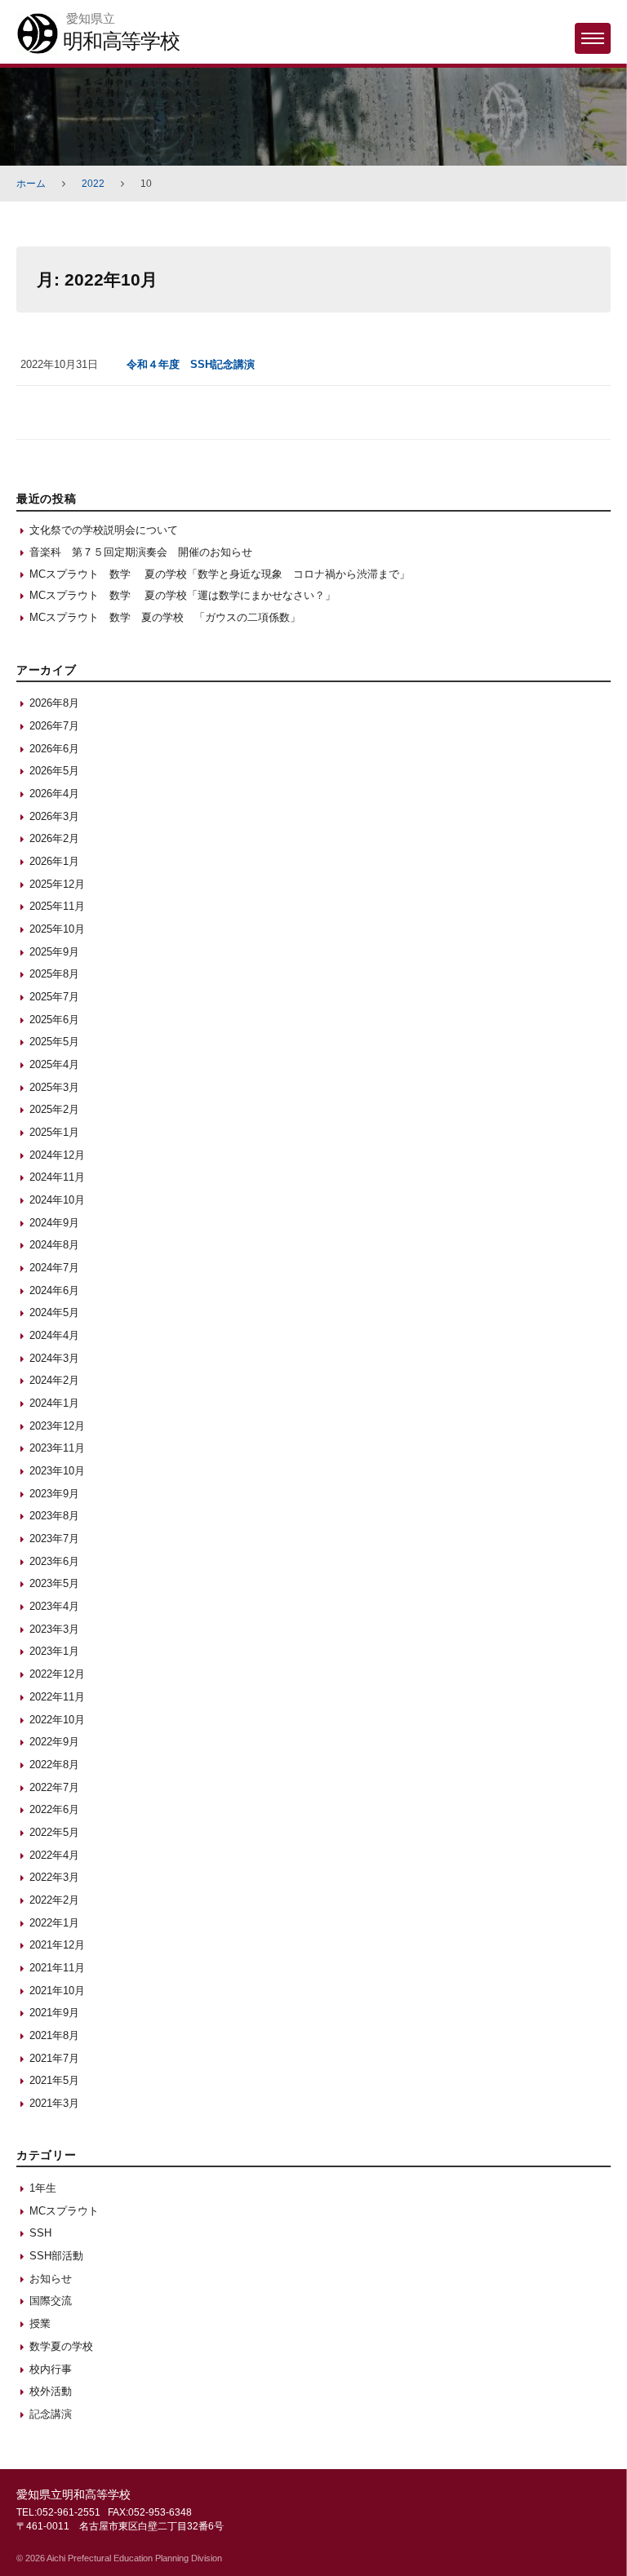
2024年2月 (54, 1380)
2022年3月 (54, 1877)
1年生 (43, 2188)
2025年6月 (54, 1020)
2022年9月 (54, 1742)
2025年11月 (57, 906)
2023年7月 (54, 1539)
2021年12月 (57, 1945)
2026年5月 (54, 771)
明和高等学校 (121, 41)
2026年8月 (54, 703)
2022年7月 (54, 1787)
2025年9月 (54, 952)
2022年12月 (57, 1674)
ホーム (31, 184)
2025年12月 (57, 884)
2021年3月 (54, 2103)
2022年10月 (57, 1720)
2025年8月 (54, 974)
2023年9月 (54, 1494)
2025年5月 (54, 1042)
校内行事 (51, 2369)
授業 (40, 2323)
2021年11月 (57, 1968)
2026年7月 (54, 726)
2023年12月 (57, 1426)
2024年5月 (54, 1312)
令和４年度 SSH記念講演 (191, 364)
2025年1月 (54, 1132)
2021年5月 (54, 2080)
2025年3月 (54, 1087)
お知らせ (51, 2279)
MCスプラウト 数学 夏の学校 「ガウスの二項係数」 (165, 617)
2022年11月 (57, 1697)
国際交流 (51, 2301)
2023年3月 (54, 1629)
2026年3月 (54, 816)
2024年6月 (54, 1290)
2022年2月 (54, 1900)
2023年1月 (54, 1651)
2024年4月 (54, 1335)
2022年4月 (54, 1855)
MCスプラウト (64, 2211)
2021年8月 (54, 2035)
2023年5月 (54, 1583)
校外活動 (51, 2391)
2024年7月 (54, 1268)
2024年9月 (54, 1223)
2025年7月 (54, 997)
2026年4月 (54, 794)
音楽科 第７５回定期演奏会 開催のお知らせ (141, 552)
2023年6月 (54, 1561)
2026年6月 (54, 749)
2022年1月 (54, 1923)
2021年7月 (54, 2058)
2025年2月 (54, 1109)
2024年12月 (57, 1155)
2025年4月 (54, 1064)
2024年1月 (54, 1403)
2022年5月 (54, 1832)
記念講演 (51, 2414)
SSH (40, 2233)
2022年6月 (54, 1809)
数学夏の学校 (61, 2346)
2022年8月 (54, 1765)
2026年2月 (54, 838)
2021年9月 (54, 2013)
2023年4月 (54, 1606)
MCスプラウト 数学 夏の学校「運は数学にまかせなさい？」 (182, 595)
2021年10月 (57, 1991)
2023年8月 (54, 1516)
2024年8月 (54, 1245)
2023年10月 (57, 1471)
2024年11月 (57, 1177)
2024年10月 (57, 1200)
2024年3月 (54, 1358)
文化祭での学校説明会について (104, 530)
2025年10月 (57, 929)
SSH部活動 (56, 2256)
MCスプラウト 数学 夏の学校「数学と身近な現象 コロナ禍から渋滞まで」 (220, 574)
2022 (93, 184)
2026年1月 (54, 861)
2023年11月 (57, 1448)
